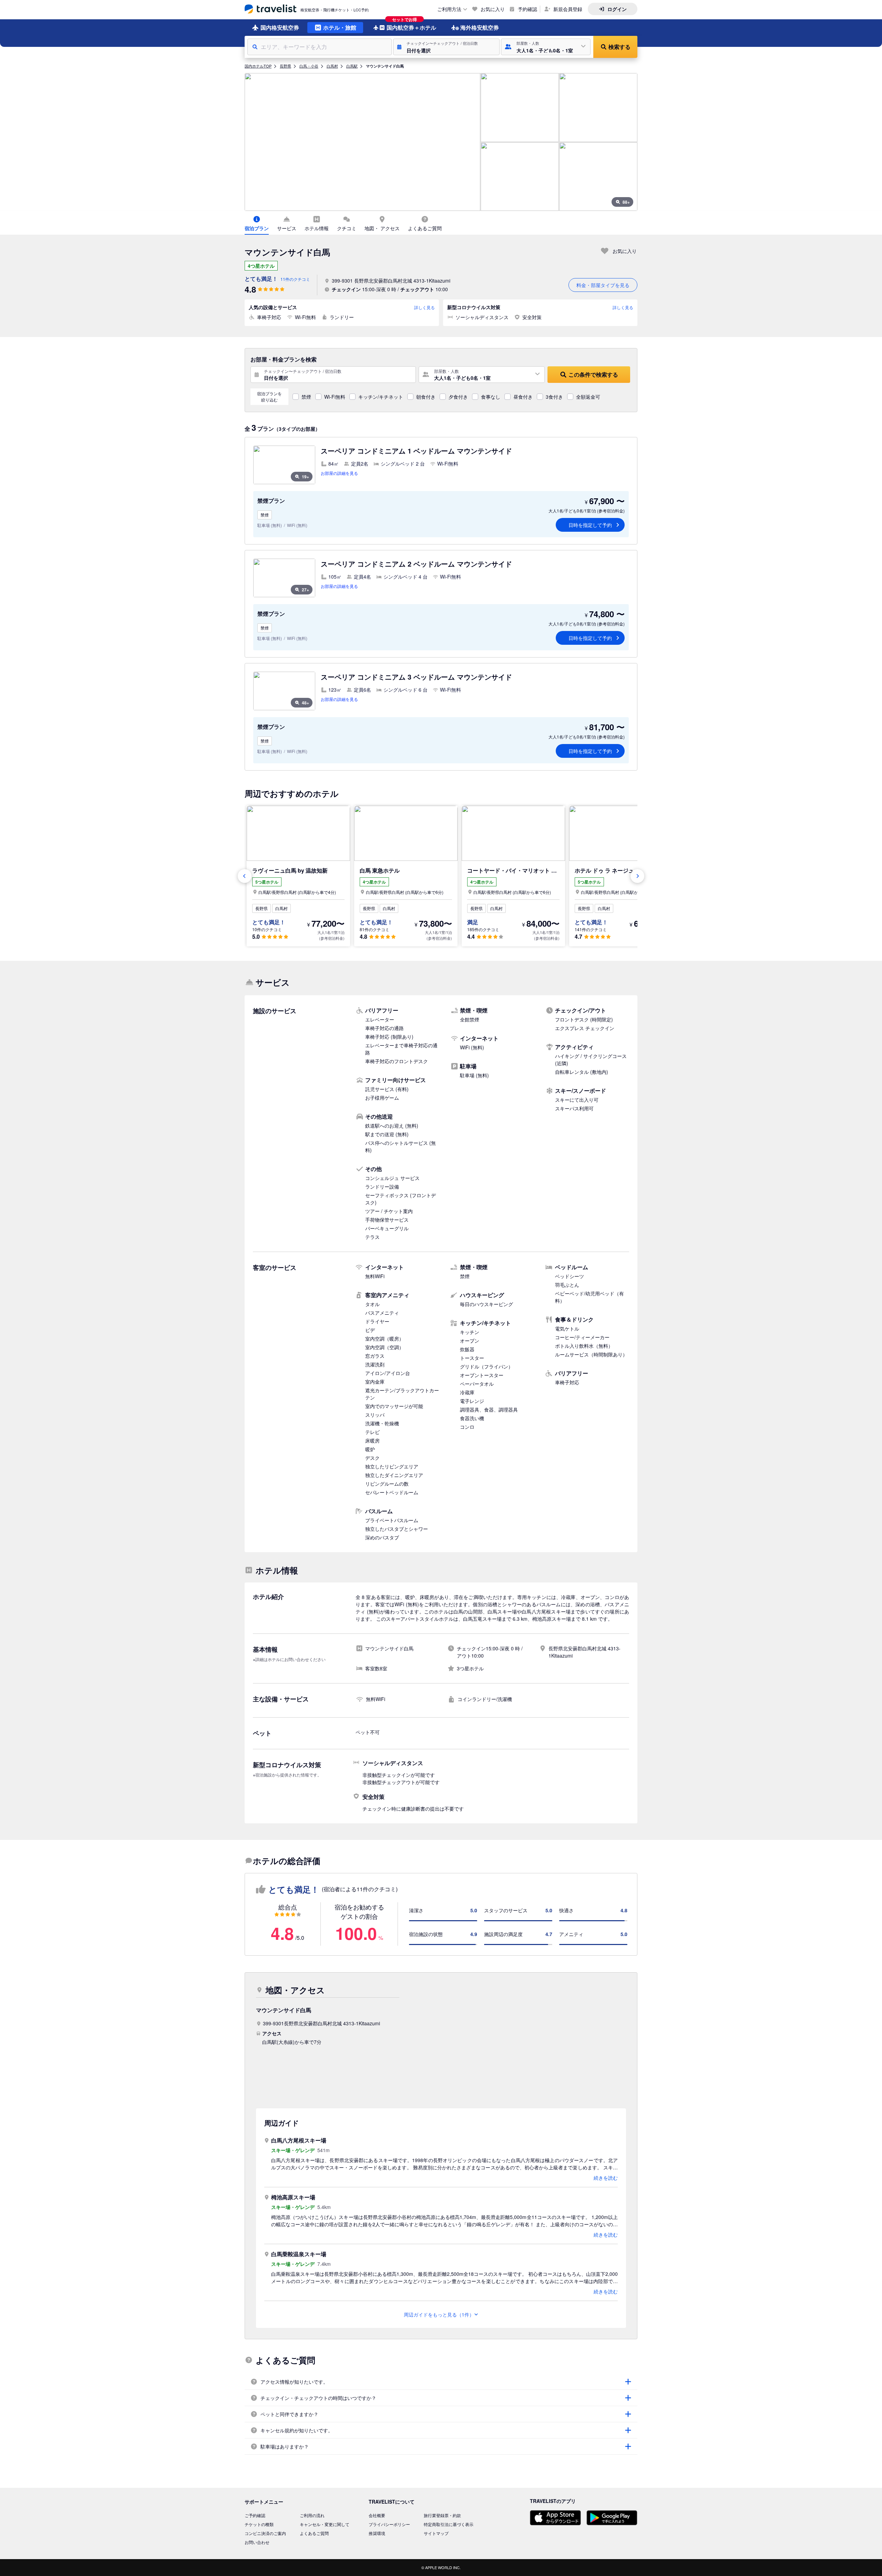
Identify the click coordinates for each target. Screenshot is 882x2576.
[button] (446, 47)
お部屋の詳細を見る (339, 473)
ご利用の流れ (312, 2515)
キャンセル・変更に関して (325, 2524)
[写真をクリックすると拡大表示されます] (362, 142)
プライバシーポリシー (389, 2524)
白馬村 (332, 66)
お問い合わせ (257, 2542)
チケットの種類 (259, 2524)
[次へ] (637, 876)
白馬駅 (352, 66)
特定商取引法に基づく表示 (449, 2524)
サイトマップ (436, 2533)
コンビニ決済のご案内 (265, 2533)
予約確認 (527, 9)
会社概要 (377, 2515)
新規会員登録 (568, 9)
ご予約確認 (255, 2515)
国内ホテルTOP (258, 66)
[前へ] (245, 876)
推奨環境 (377, 2533)
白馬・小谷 (309, 66)
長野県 (285, 66)
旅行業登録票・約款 (442, 2515)
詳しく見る (424, 307)
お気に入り (493, 9)
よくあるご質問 (314, 2533)
